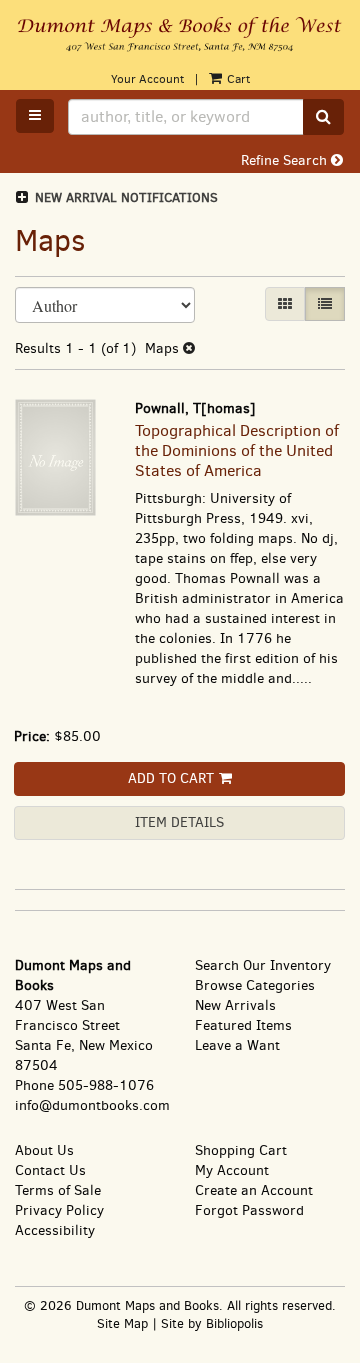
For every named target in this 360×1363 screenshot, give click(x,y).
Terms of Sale (58, 1190)
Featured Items (243, 1025)
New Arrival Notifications (124, 197)
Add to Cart (171, 778)
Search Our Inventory (263, 965)
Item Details (179, 822)
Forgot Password (249, 1210)
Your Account (147, 79)
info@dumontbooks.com (92, 1105)
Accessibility (55, 1230)
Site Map (122, 1323)
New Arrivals (235, 1005)
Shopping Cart (241, 1150)
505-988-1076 (106, 1085)
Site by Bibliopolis (212, 1323)
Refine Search (286, 160)
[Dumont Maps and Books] (180, 35)
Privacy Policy (59, 1210)
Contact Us (50, 1170)
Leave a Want (237, 1045)
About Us (44, 1150)
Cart (237, 79)
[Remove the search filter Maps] (189, 348)
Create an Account (254, 1190)
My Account (232, 1170)
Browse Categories (255, 985)
